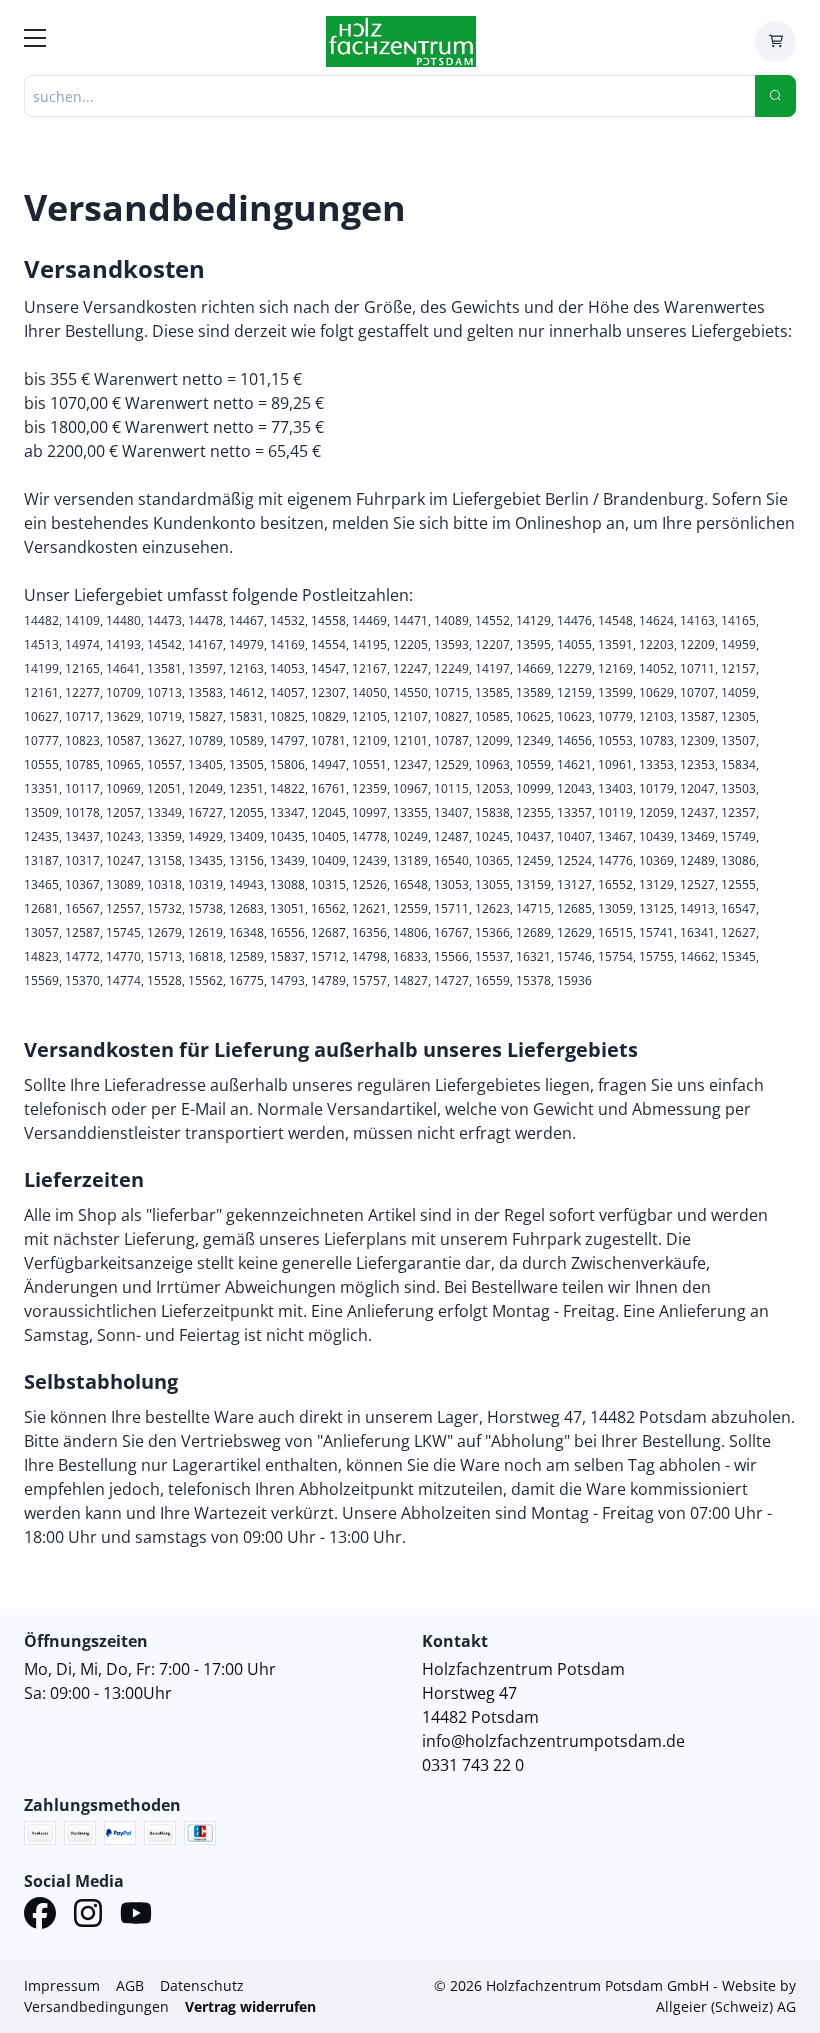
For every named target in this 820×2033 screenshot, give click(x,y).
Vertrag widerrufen (250, 2006)
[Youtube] (136, 1916)
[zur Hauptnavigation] (35, 41)
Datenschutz (202, 1985)
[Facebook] (40, 1916)
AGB (130, 1985)
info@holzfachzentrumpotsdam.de (553, 1741)
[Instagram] (88, 1916)
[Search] (775, 96)
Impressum (62, 1985)
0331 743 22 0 (473, 1765)
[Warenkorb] (775, 41)
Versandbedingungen (96, 2006)
